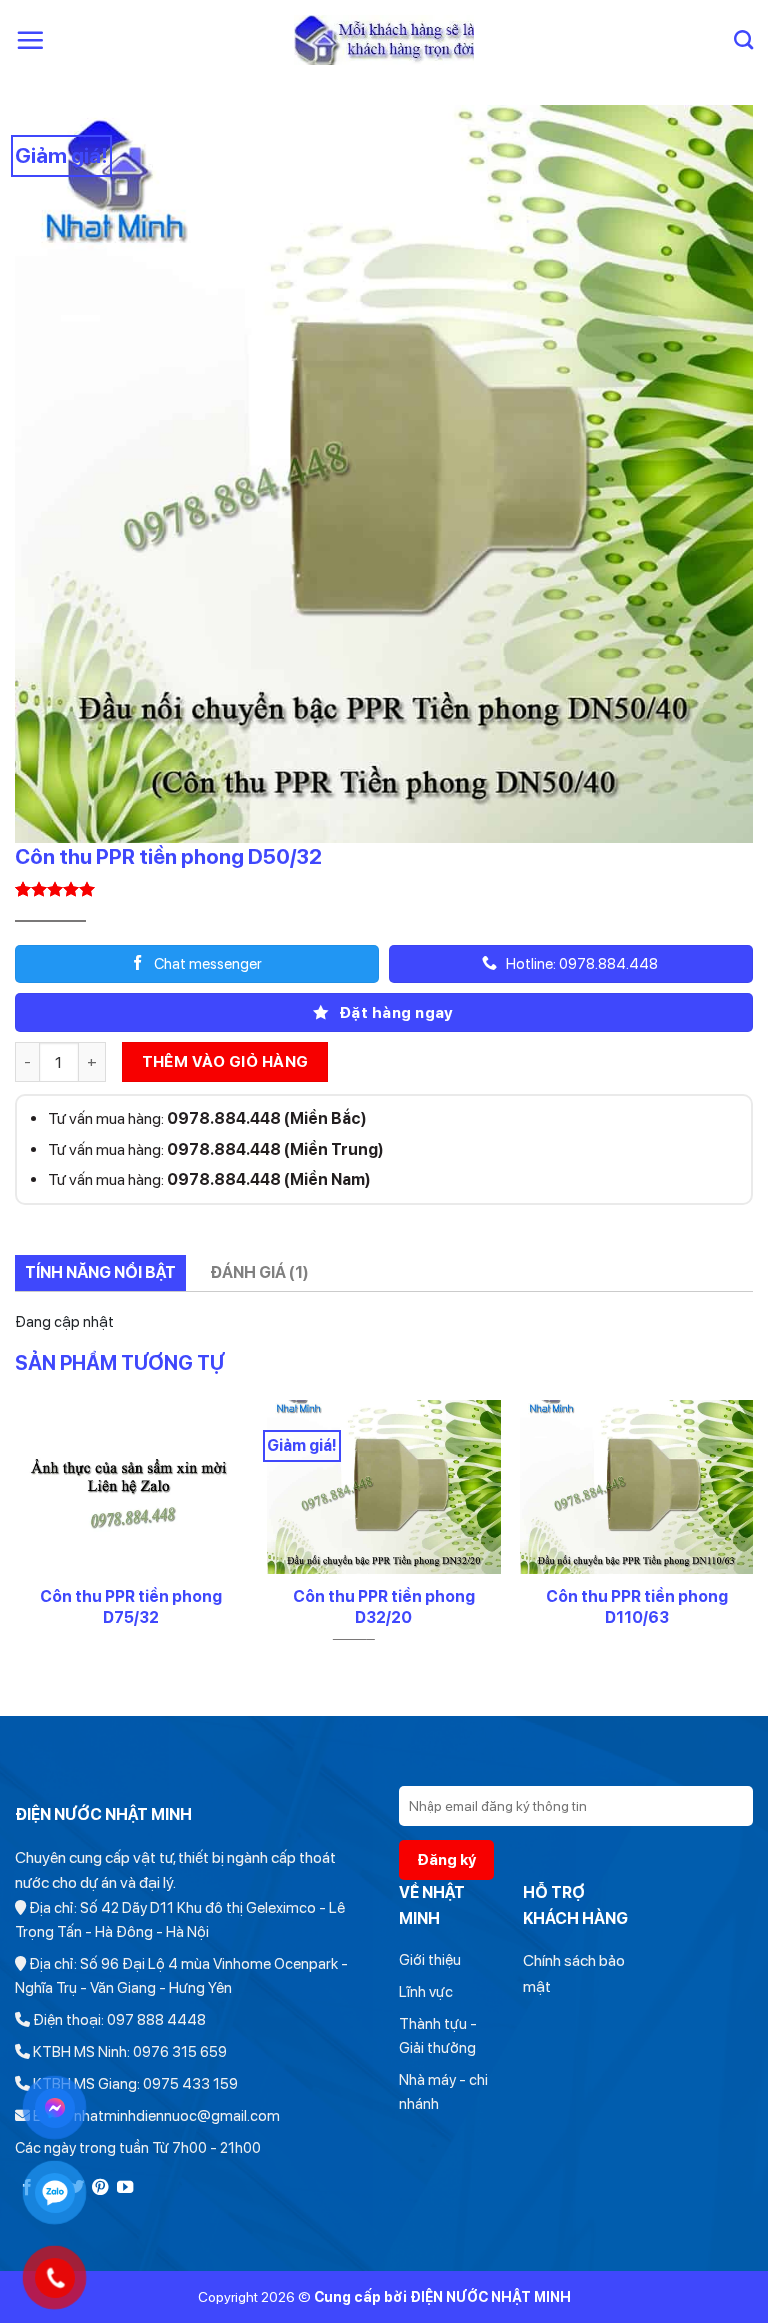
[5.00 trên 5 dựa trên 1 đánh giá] (384, 889)
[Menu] (30, 40)
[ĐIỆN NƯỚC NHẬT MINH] (384, 40)
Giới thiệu (430, 1960)
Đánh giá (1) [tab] (259, 1272)
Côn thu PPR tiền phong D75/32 (131, 1607)
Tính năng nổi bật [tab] (100, 1272)
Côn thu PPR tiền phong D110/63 (637, 1607)
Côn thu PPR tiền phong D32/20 (384, 1607)
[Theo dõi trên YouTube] (125, 2188)
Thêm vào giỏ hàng (225, 1061)
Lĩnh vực (426, 1992)
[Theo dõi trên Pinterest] (100, 2188)
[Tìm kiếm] (743, 39)
